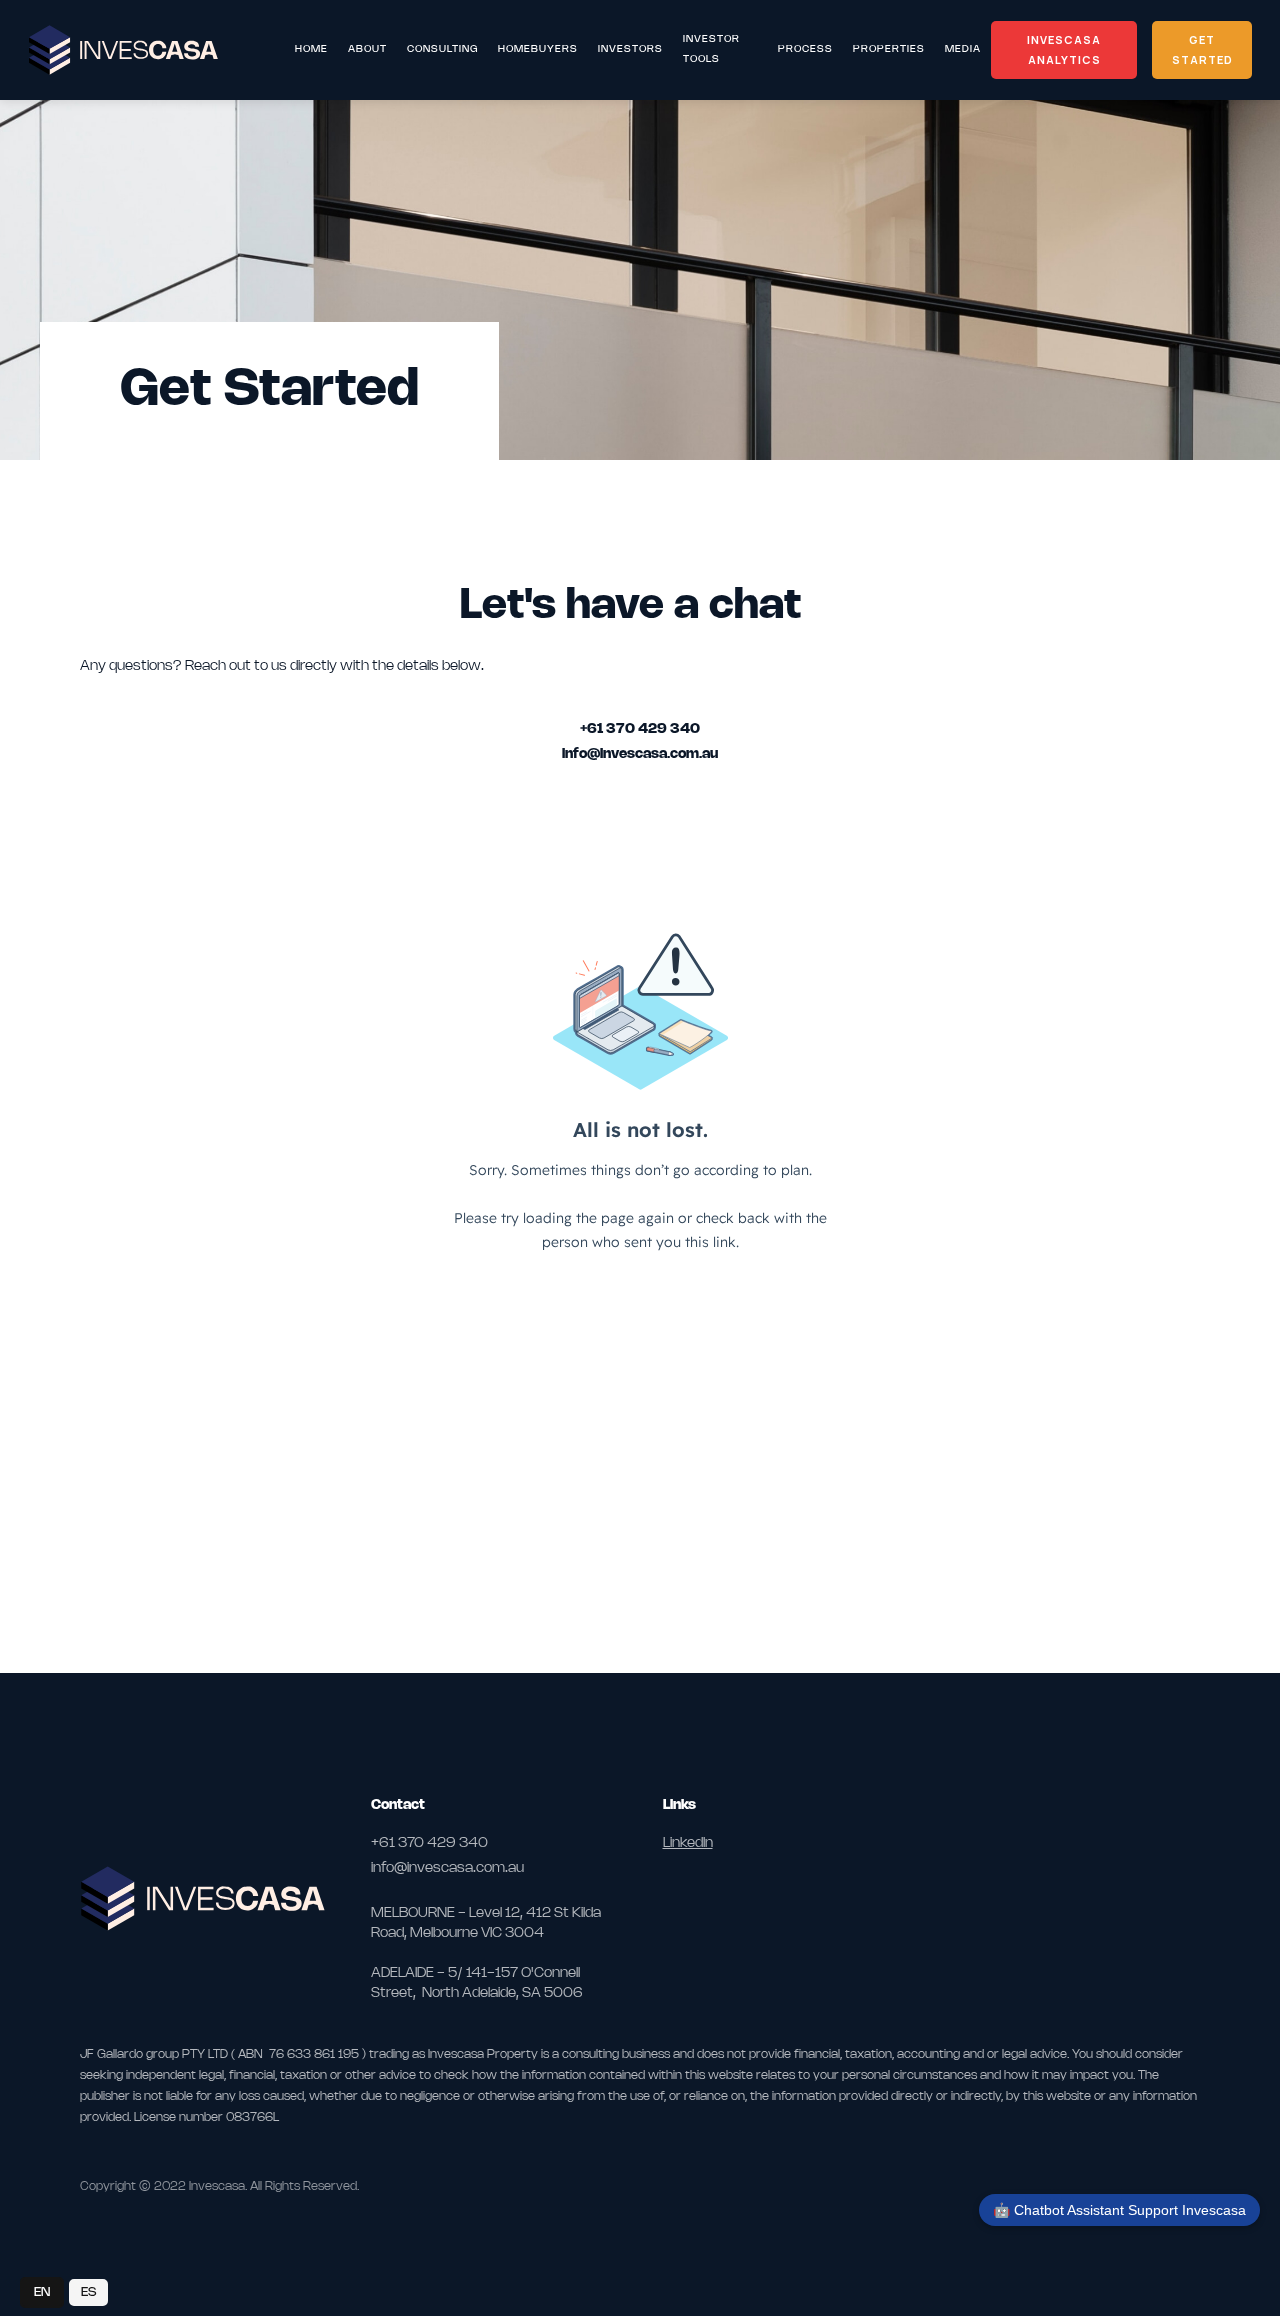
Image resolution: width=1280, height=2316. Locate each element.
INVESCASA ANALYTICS (1064, 49)
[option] (88, 2292)
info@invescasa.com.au (640, 754)
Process (805, 49)
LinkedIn (688, 1843)
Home (311, 49)
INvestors (630, 49)
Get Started (1202, 49)
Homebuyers (538, 49)
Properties (889, 49)
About (367, 49)
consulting (442, 49)
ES (88, 2292)
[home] (149, 50)
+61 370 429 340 (640, 729)
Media (963, 49)
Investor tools (711, 49)
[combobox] (42, 2292)
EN (42, 2292)
